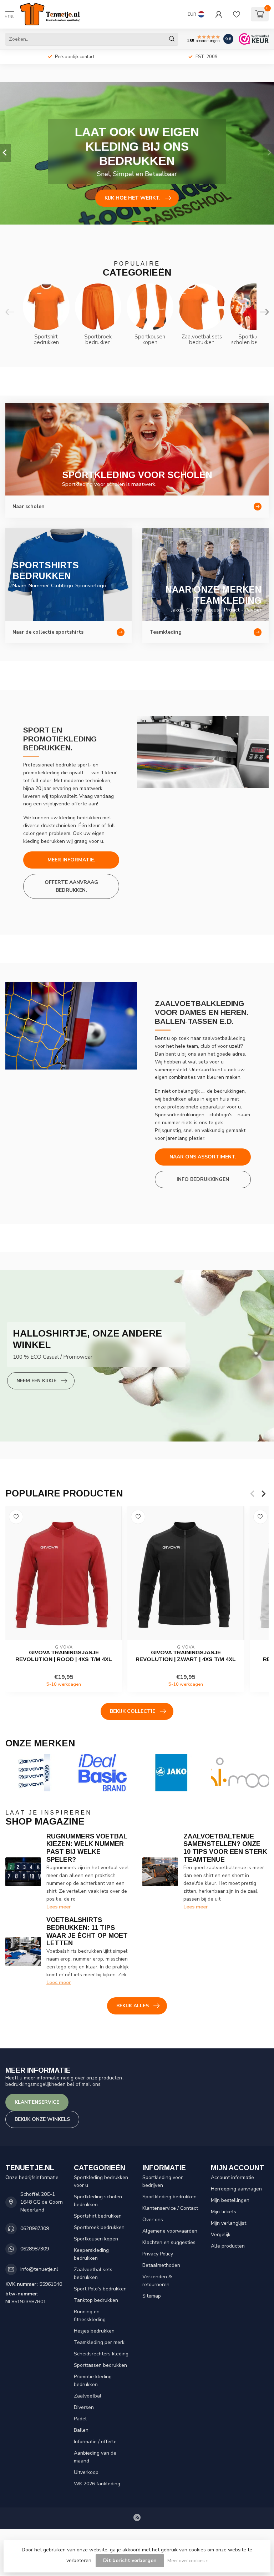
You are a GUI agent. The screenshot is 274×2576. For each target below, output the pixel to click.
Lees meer (59, 1907)
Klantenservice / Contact (170, 2208)
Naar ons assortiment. (203, 1157)
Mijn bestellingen (230, 2200)
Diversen (84, 2407)
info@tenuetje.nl (39, 2269)
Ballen (81, 2430)
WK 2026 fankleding (97, 2484)
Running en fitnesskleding (90, 2316)
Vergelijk (221, 2235)
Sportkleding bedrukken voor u (101, 2181)
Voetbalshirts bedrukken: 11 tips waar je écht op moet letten (87, 1932)
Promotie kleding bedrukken (93, 2381)
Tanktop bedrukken (96, 2300)
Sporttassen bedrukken (100, 2365)
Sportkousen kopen (96, 2239)
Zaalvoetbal (88, 2396)
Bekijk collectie (133, 1711)
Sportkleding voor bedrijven (163, 2181)
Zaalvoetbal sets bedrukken (93, 2273)
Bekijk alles (133, 2006)
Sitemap (152, 2296)
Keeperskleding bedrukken (91, 2254)
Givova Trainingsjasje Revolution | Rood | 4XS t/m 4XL (64, 1656)
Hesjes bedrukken (94, 2331)
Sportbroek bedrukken (99, 2227)
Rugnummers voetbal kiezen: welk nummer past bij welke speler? (87, 1848)
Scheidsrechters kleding (101, 2354)
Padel (80, 2419)
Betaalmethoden (161, 2265)
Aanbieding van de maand (95, 2457)
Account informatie (232, 2177)
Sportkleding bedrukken (169, 2197)
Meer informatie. (71, 860)
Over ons (153, 2220)
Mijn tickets (224, 2212)
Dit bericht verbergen (130, 2560)
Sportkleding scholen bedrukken (98, 2201)
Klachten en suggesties (169, 2242)
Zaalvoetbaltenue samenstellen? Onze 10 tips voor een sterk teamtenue (225, 1848)
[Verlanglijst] (237, 14)
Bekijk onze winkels (42, 2119)
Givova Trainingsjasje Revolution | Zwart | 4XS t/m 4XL (186, 1656)
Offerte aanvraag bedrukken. (71, 886)
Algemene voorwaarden (170, 2231)
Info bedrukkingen (203, 1179)
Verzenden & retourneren (157, 2281)
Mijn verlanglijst (229, 2223)
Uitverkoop (86, 2472)
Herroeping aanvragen (236, 2189)
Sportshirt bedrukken (98, 2216)
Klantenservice (37, 2102)
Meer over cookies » (187, 2560)
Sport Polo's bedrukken (100, 2289)
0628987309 (35, 2228)
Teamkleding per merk (99, 2342)
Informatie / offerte (95, 2442)
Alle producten (228, 2246)
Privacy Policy (158, 2254)
